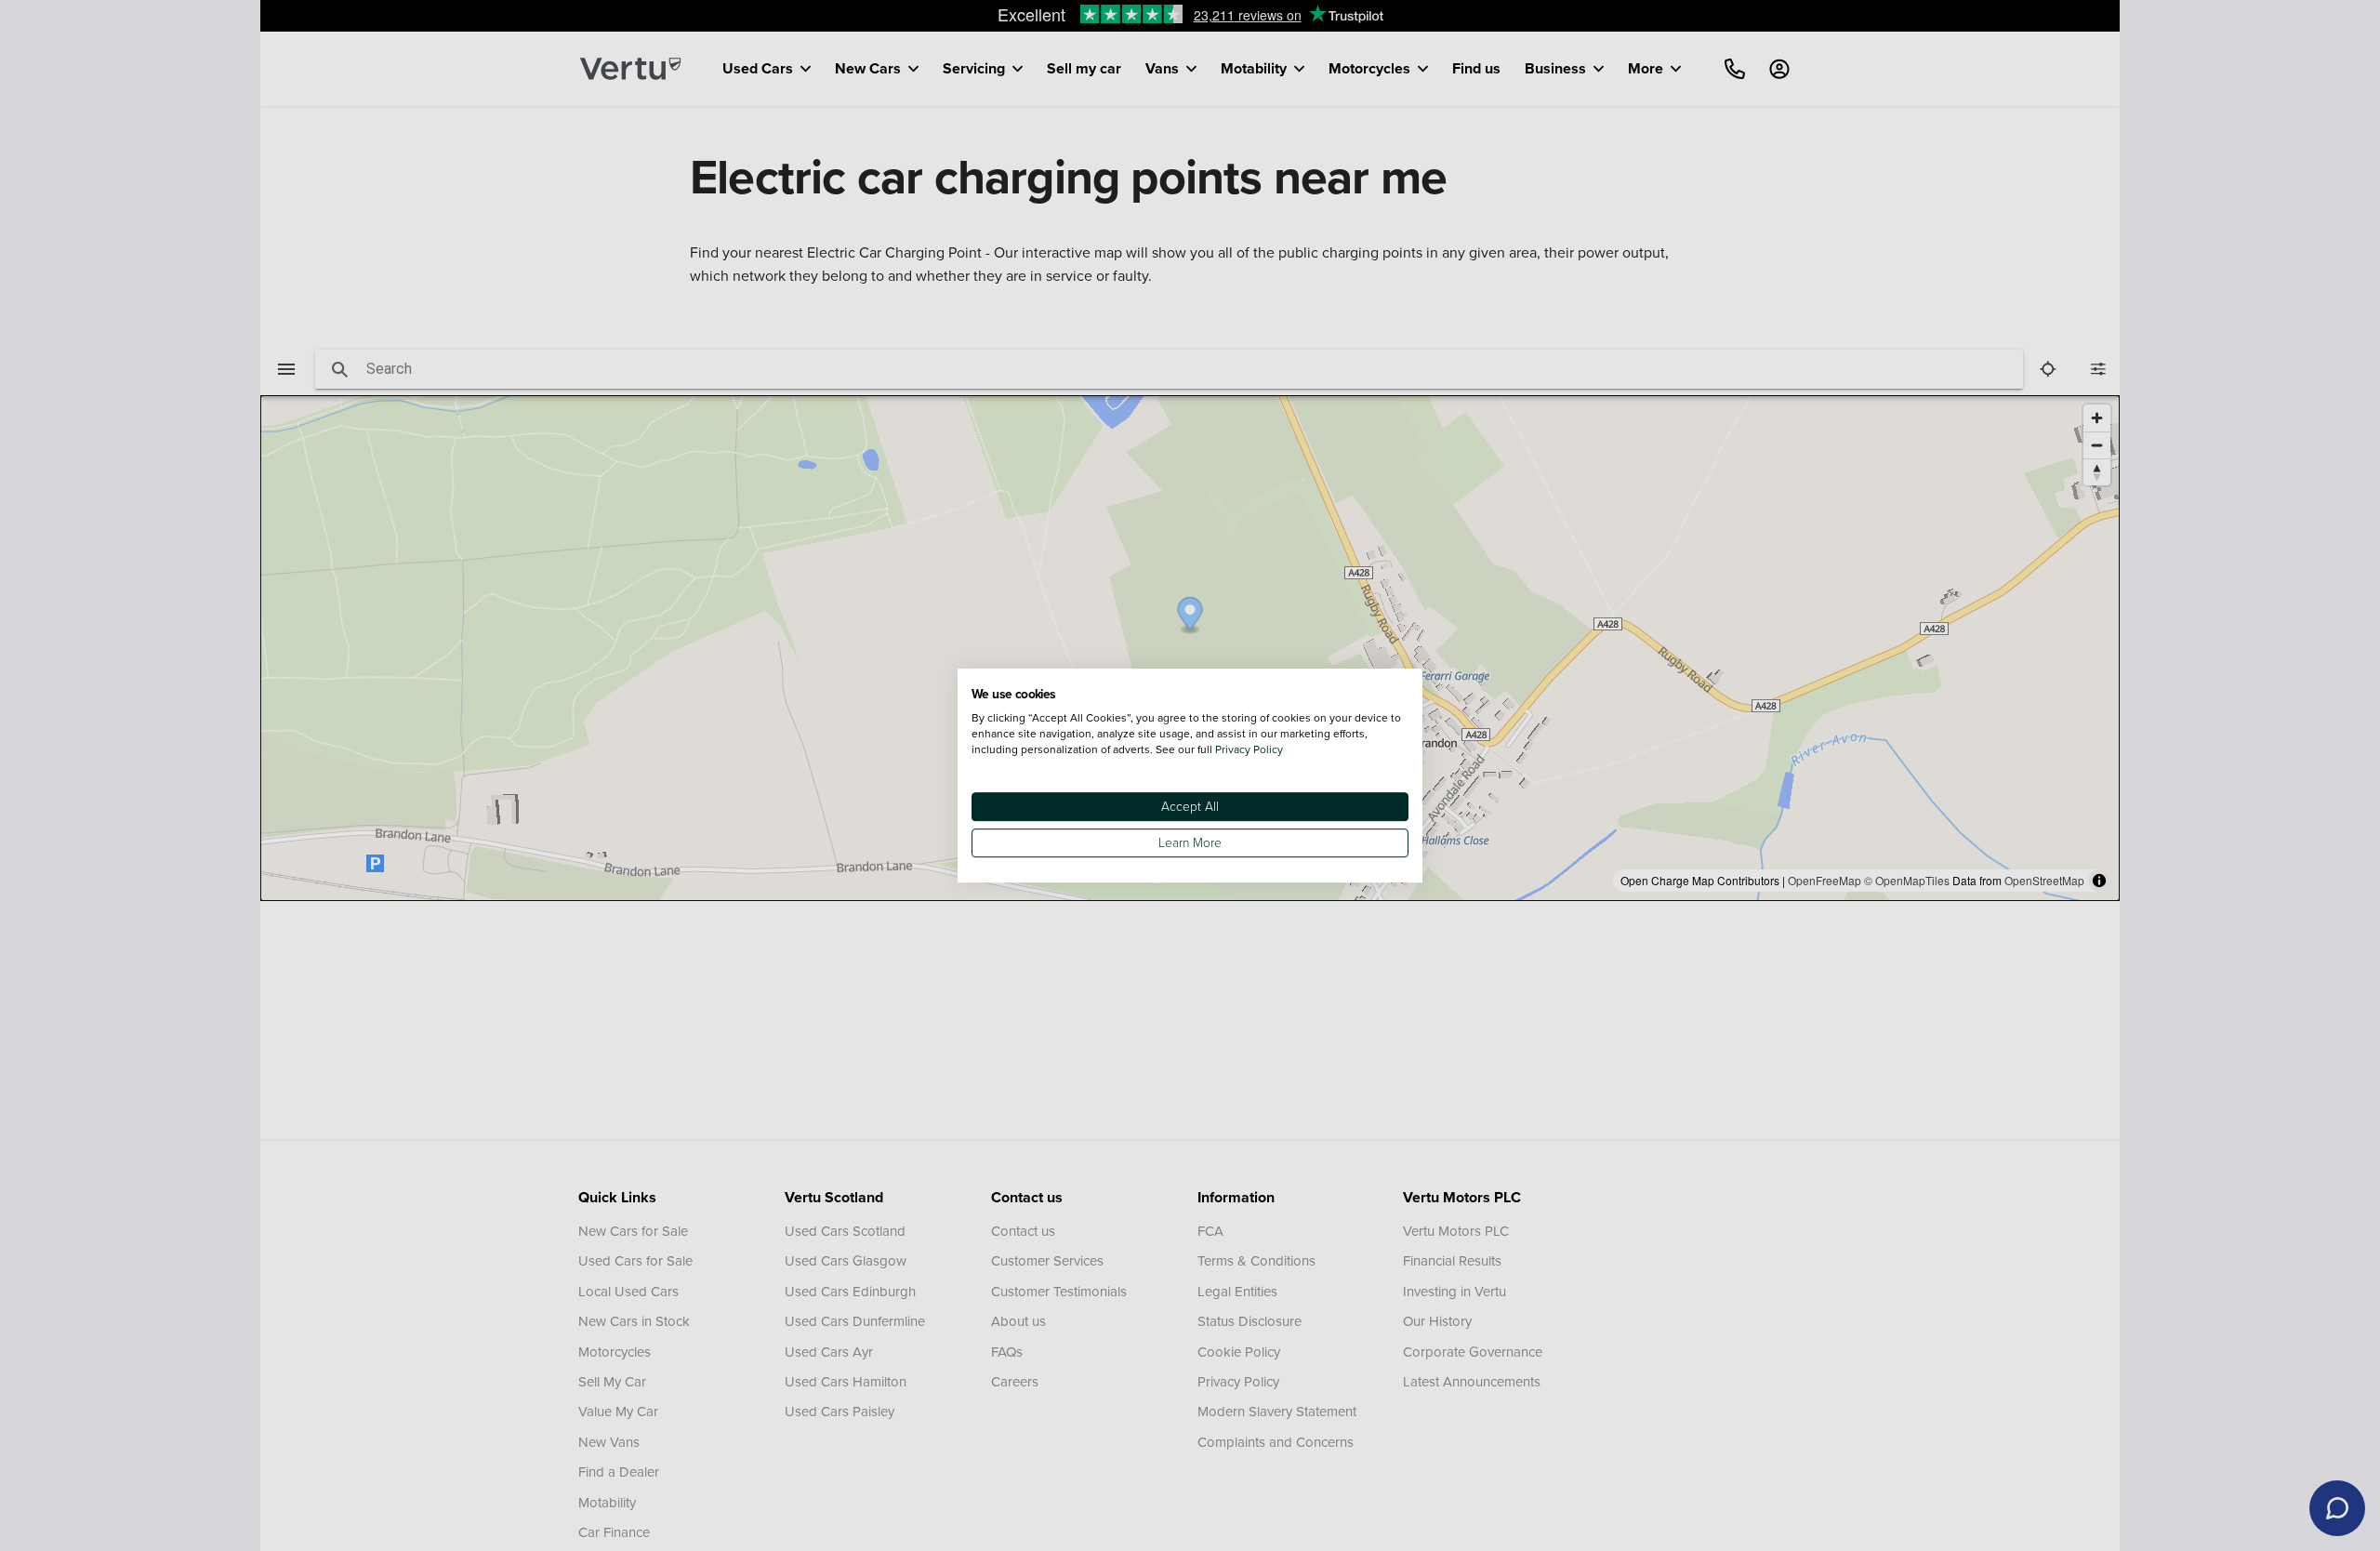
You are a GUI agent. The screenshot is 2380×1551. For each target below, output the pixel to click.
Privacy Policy (1249, 749)
